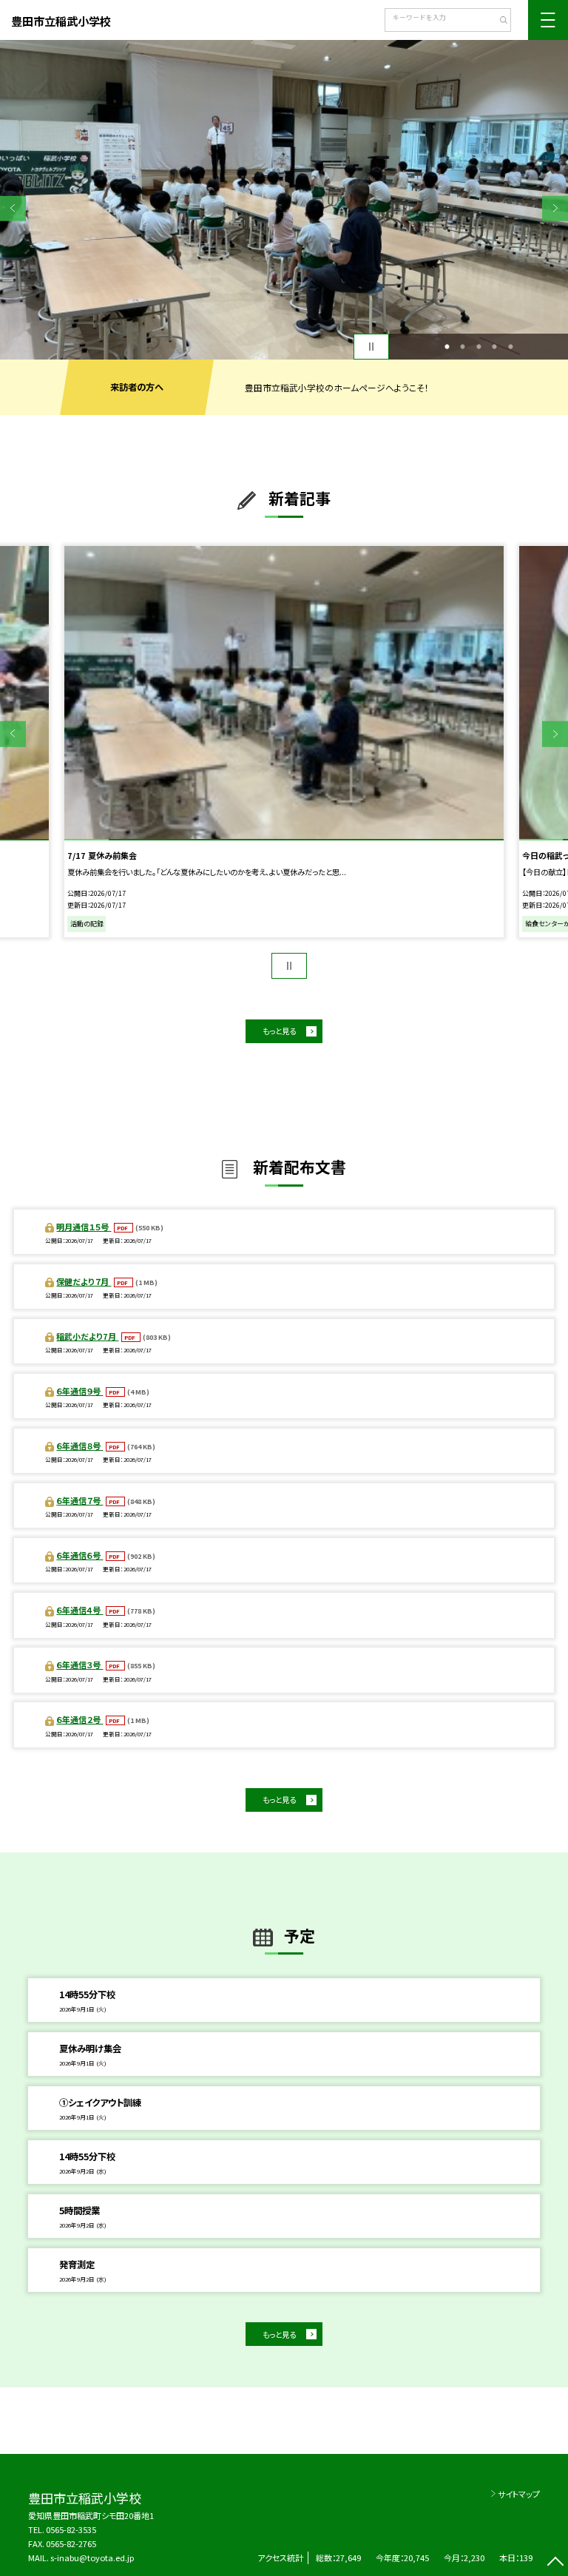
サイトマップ (519, 2494)
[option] (284, 200)
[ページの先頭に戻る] (555, 2563)
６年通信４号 (80, 1610)
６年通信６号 (80, 1555)
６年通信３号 (80, 1665)
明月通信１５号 (84, 1227)
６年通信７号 (80, 1500)
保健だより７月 (84, 1281)
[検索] (498, 21)
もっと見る (279, 1031)
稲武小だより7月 (87, 1336)
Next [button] (555, 208)
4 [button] (495, 347)
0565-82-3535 (71, 2529)
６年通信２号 (80, 1719)
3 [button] (479, 347)
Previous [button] (13, 208)
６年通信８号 (80, 1446)
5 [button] (510, 347)
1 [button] (447, 347)
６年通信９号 (80, 1391)
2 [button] (463, 347)
